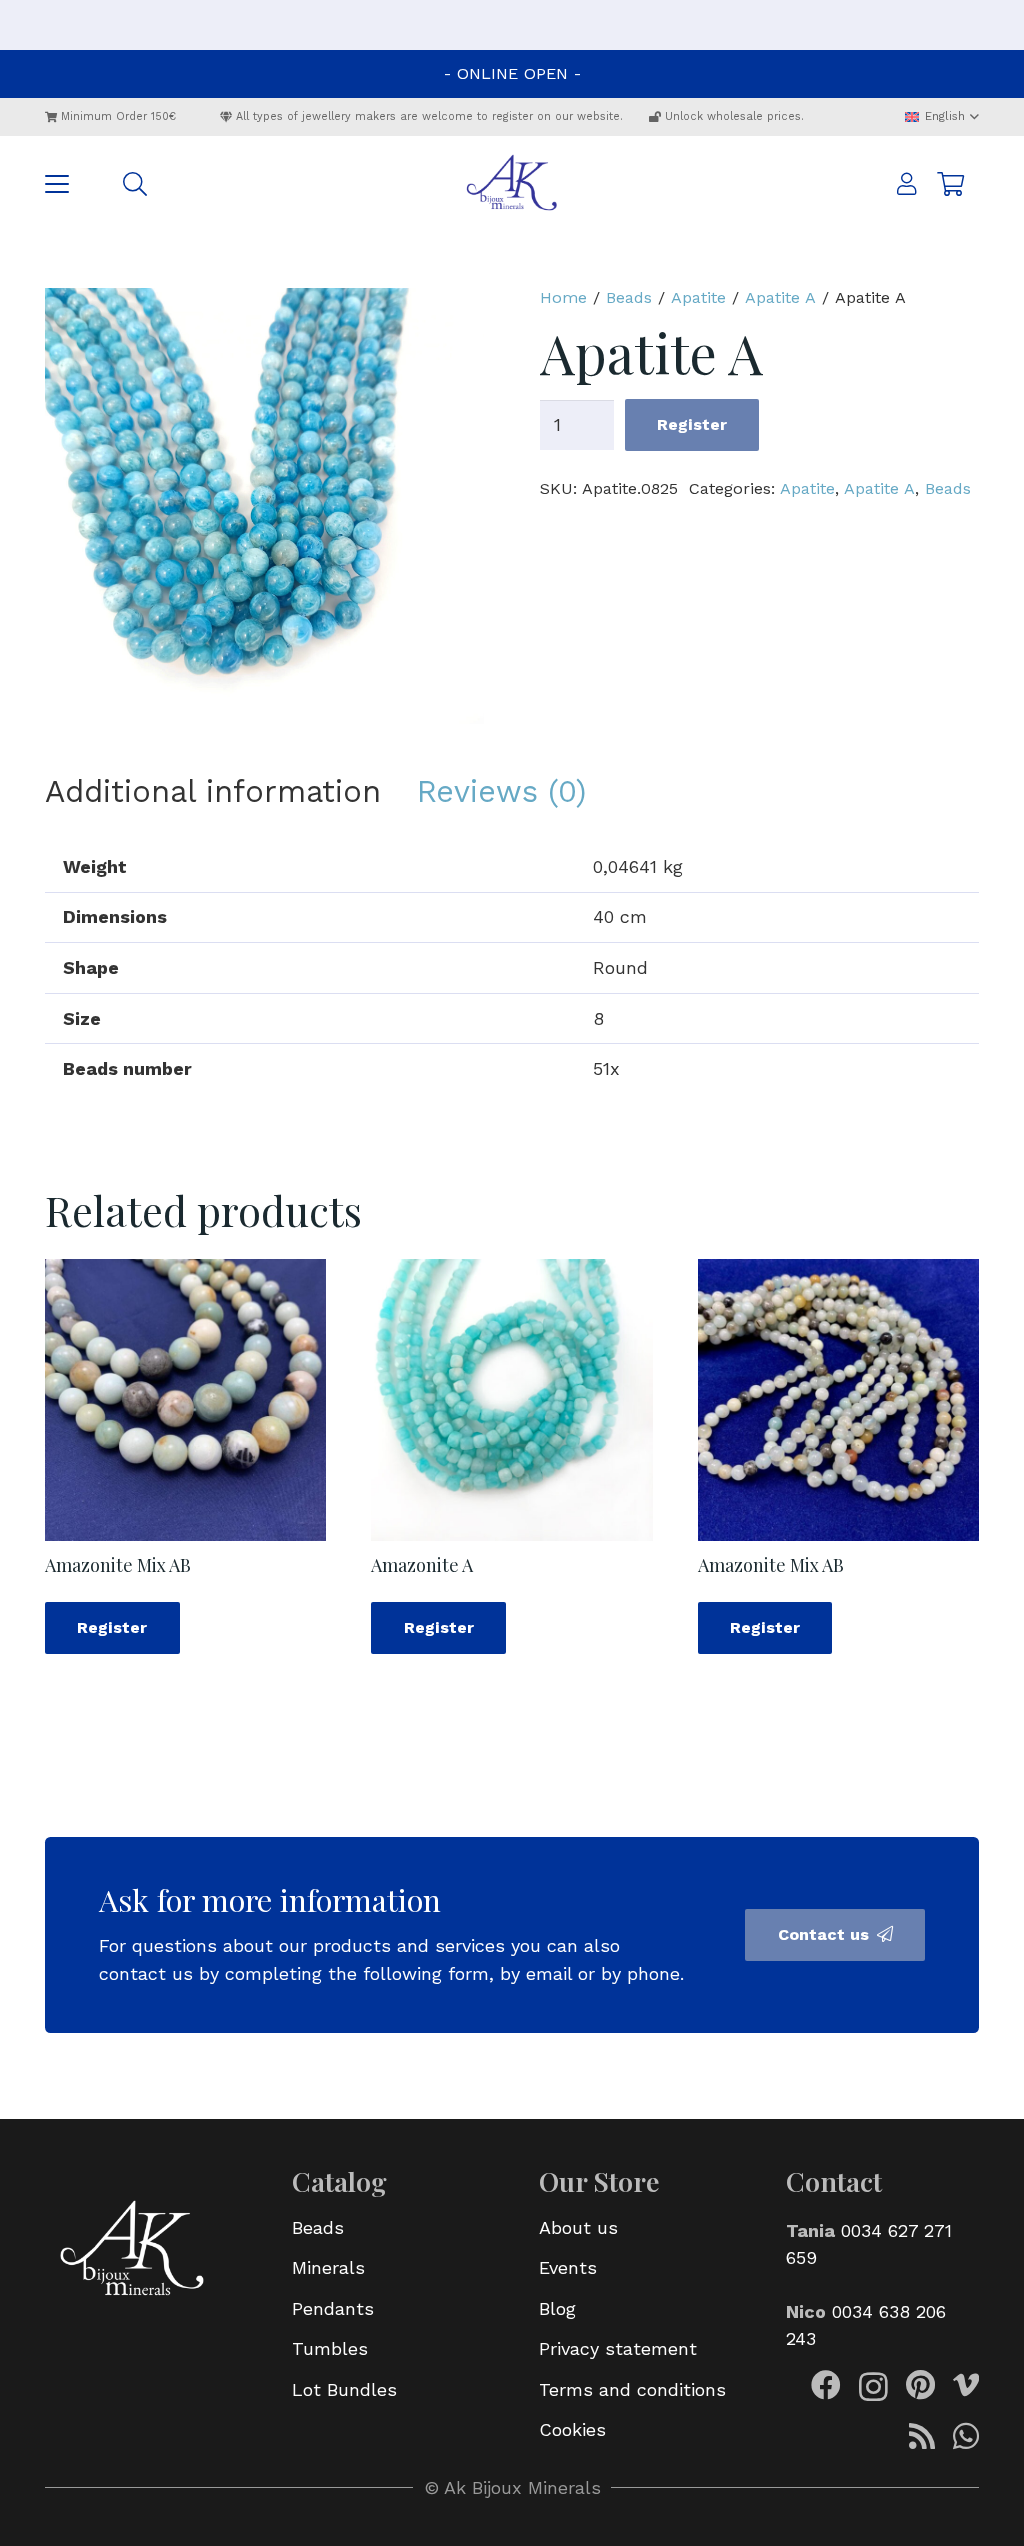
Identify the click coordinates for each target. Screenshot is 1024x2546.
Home (563, 297)
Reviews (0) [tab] (501, 791)
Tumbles (330, 2348)
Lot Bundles (344, 2389)
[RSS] (922, 2436)
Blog (557, 2308)
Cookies (572, 2429)
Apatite (698, 297)
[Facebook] (826, 2385)
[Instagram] (873, 2386)
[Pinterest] (920, 2385)
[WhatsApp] (966, 2436)
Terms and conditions (632, 2389)
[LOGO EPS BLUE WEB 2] (512, 184)
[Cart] (950, 184)
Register (692, 424)
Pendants (333, 2308)
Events (568, 2267)
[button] (941, 116)
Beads (629, 297)
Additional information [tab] (213, 791)
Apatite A (780, 297)
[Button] (907, 184)
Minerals (328, 2267)
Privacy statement (618, 2348)
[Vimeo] (966, 2385)
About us (578, 2227)
